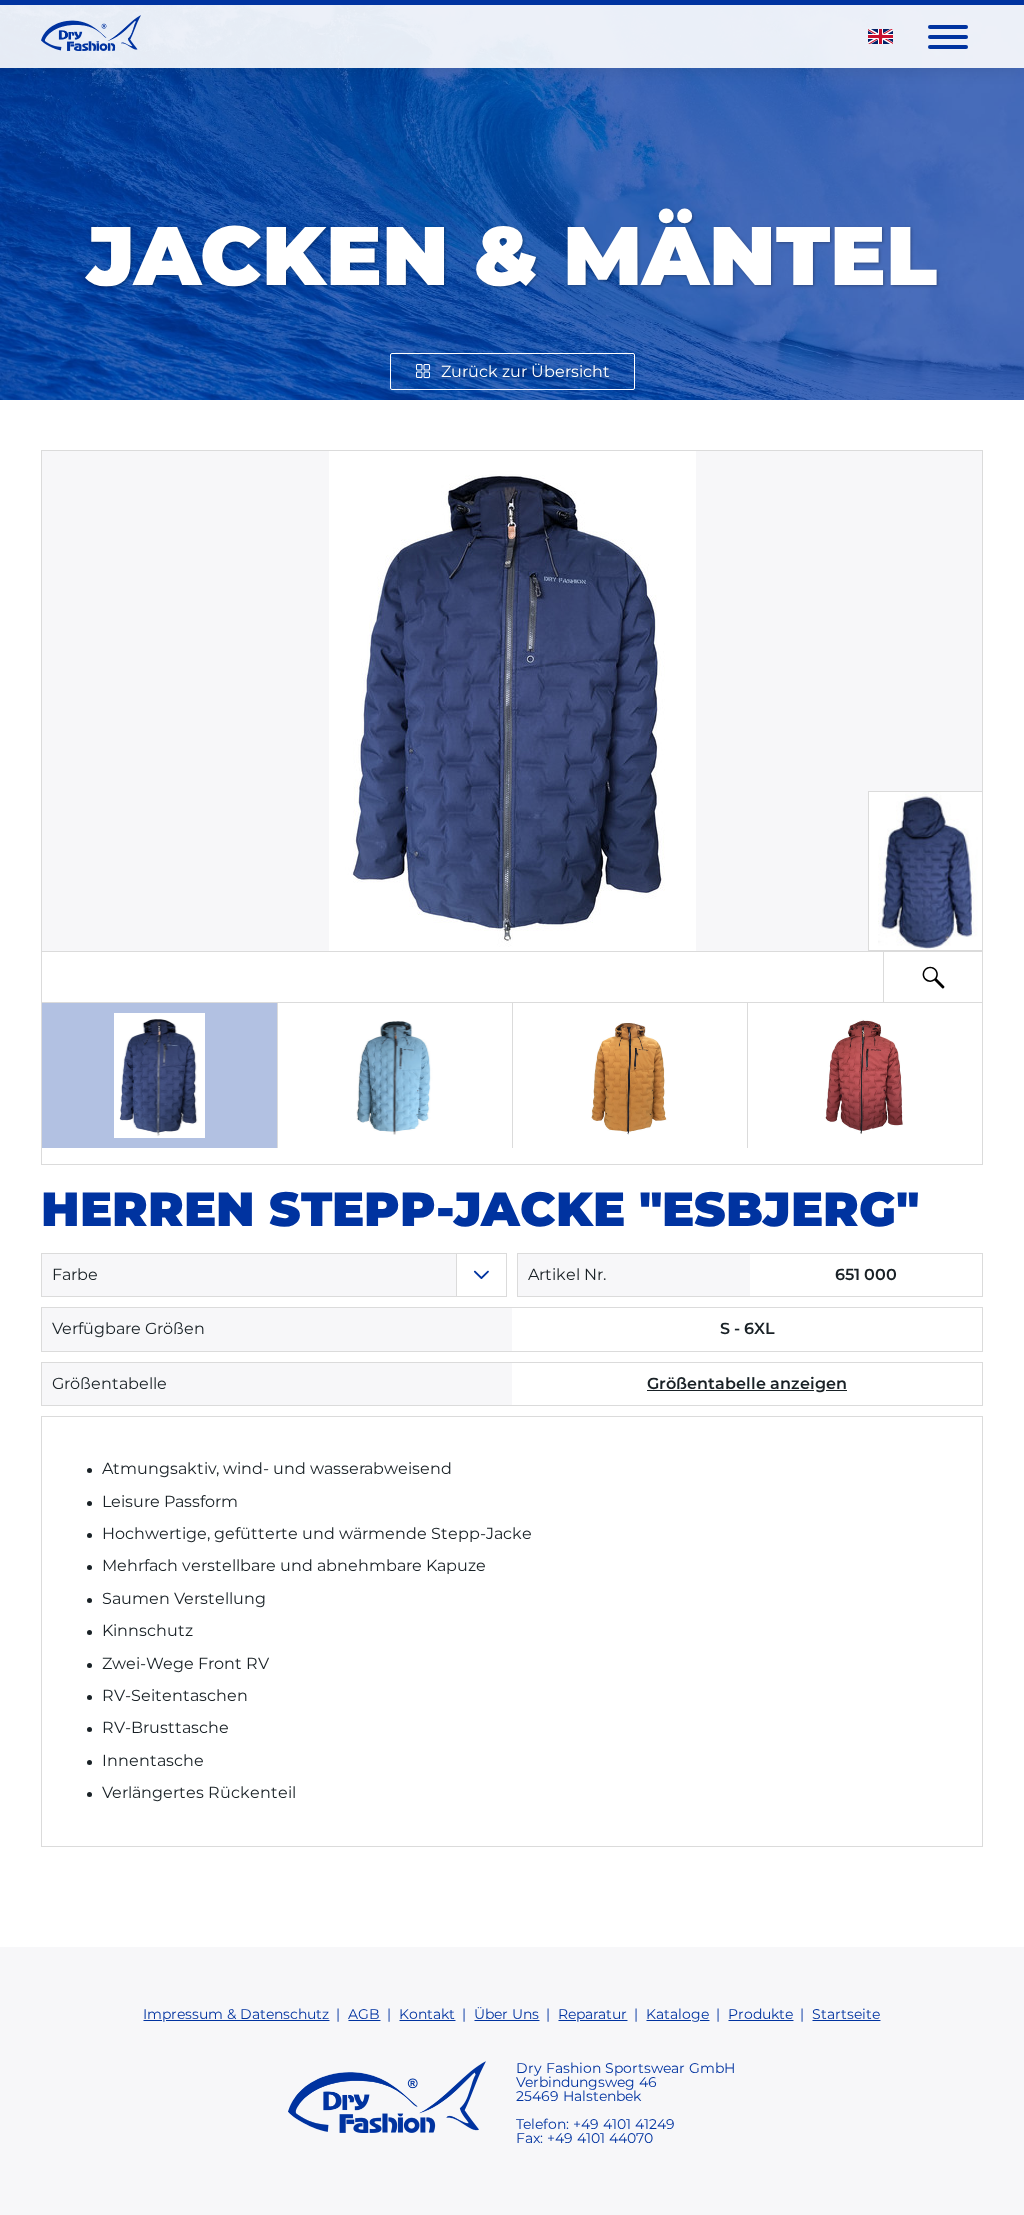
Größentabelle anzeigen (747, 1383)
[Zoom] (933, 977)
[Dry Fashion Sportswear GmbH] (91, 36)
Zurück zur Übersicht (525, 371)
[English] (880, 36)
